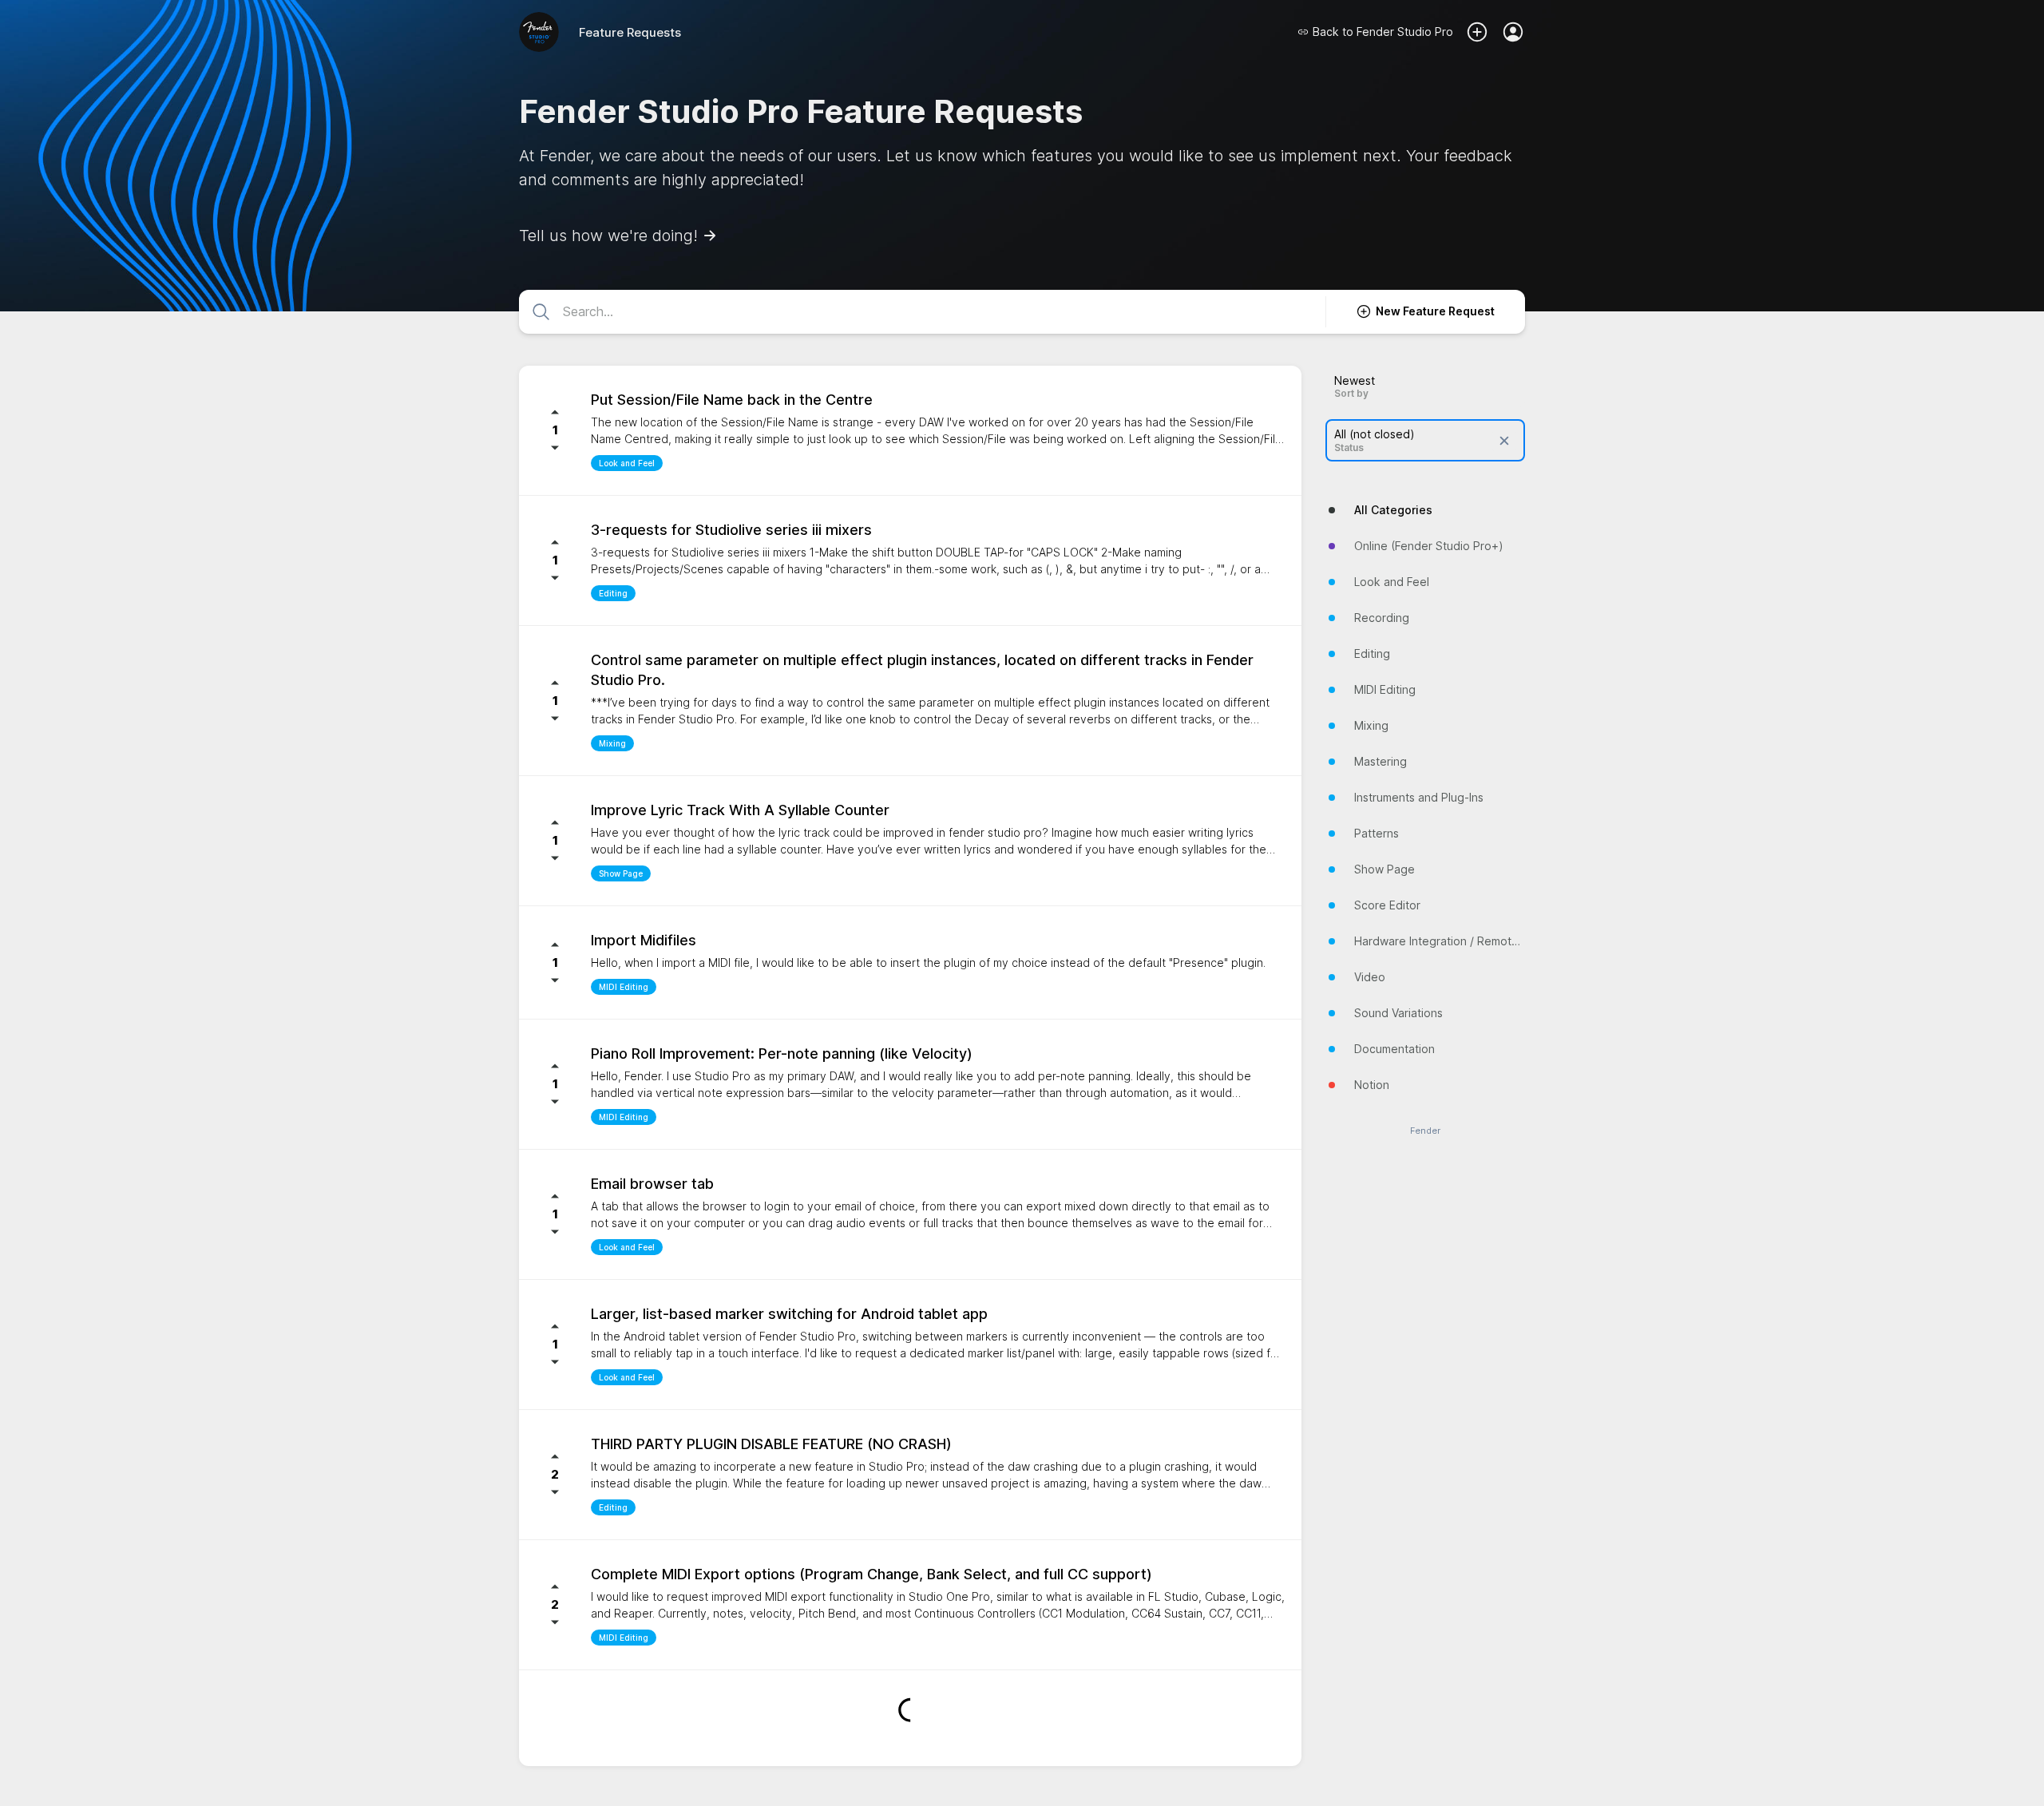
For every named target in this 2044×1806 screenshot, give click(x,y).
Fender (1425, 1131)
